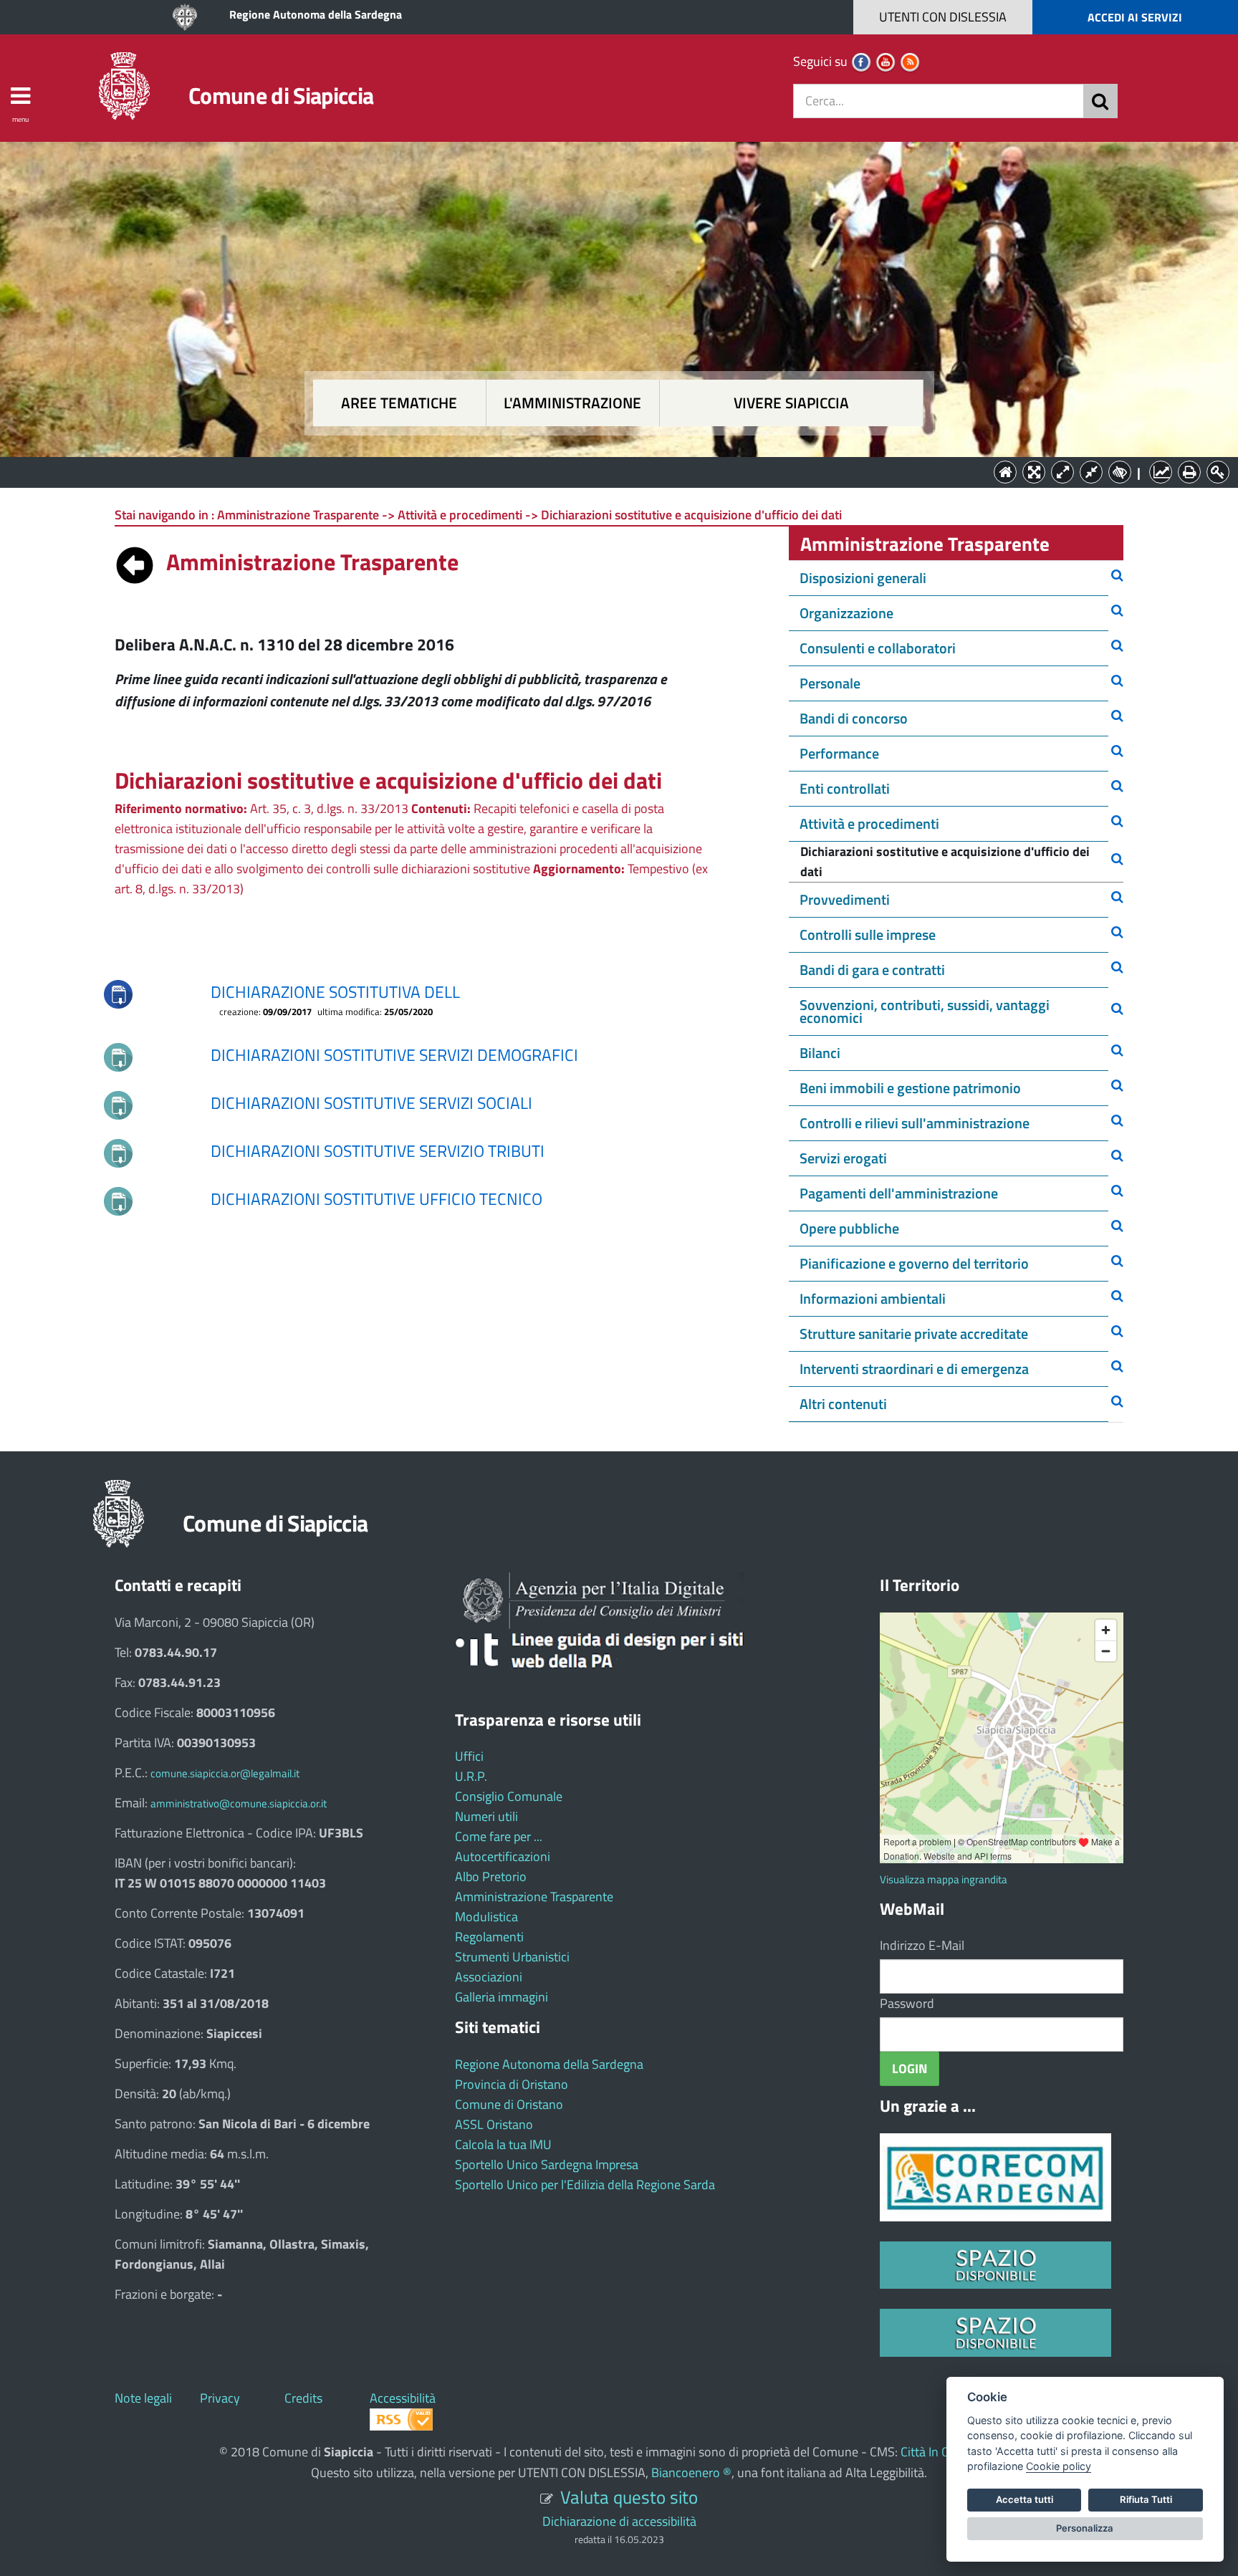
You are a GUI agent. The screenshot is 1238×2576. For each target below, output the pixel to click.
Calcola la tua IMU (503, 2144)
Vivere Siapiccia (791, 403)
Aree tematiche (399, 403)
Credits (303, 2398)
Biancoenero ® (691, 2472)
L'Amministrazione (608, 471)
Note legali (143, 2398)
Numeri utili (486, 1816)
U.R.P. (471, 1776)
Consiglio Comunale (509, 1796)
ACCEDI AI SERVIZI (1135, 17)
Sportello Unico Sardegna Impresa (547, 2164)
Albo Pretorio (491, 1876)
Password (907, 2003)
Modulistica (486, 1917)
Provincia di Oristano (512, 2084)
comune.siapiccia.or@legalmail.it (225, 1773)
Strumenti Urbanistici (512, 1957)
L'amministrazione (572, 403)
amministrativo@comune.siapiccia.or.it (239, 1803)
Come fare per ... (499, 1836)
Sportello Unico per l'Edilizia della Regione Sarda (585, 2185)
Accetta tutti (1025, 2499)
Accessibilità (403, 2398)
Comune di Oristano (509, 2104)
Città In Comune (944, 2452)
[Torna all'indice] (135, 562)
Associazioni (489, 1977)
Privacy (220, 2398)
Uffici (469, 1756)
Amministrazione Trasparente (534, 1897)
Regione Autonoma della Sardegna (316, 14)
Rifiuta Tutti (1146, 2499)
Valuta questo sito (629, 2497)
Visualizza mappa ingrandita (944, 1879)
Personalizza (1085, 2528)
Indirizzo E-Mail (922, 1945)
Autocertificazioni (503, 1856)
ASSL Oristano (494, 2124)
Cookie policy (1059, 2466)
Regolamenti (489, 1937)
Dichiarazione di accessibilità (619, 2521)
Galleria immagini (502, 1997)
